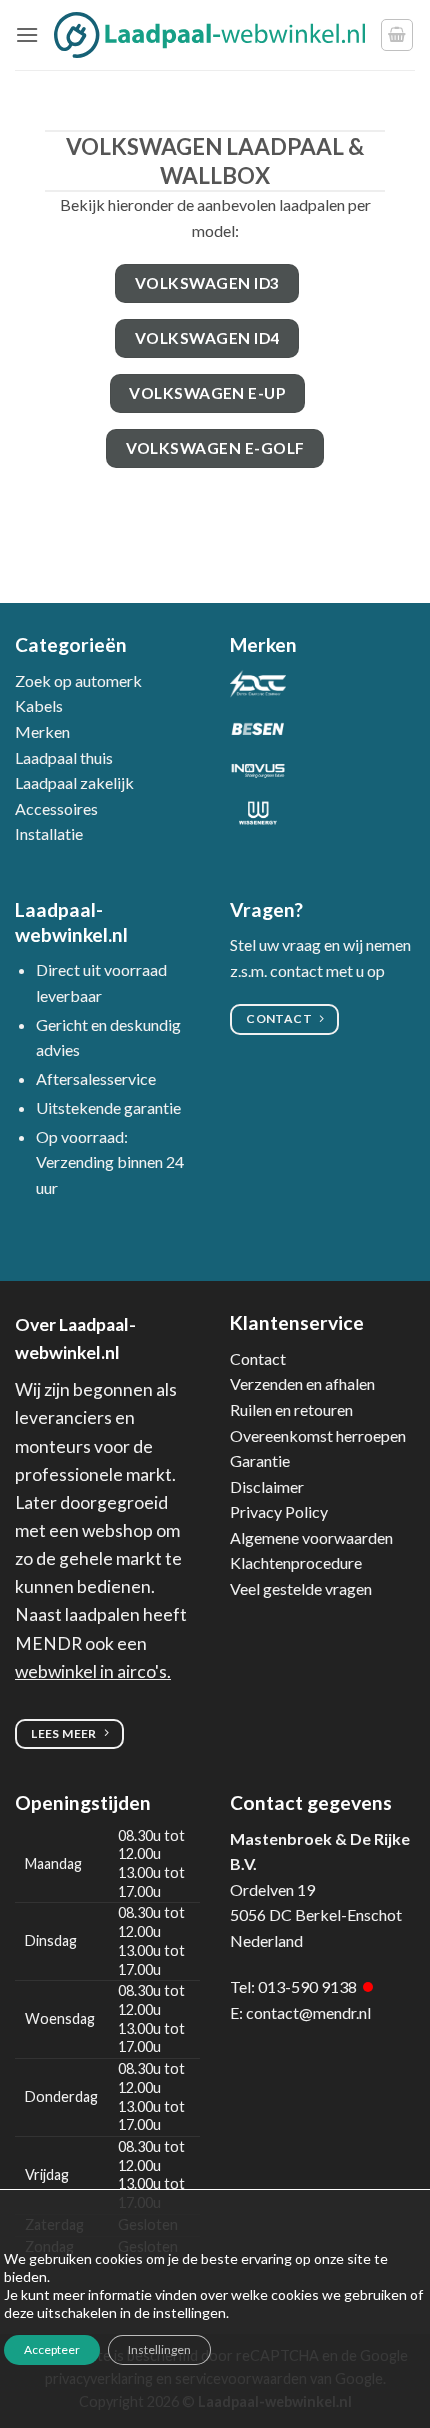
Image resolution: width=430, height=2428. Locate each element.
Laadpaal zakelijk (74, 782)
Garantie (260, 1460)
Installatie (49, 833)
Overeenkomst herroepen (318, 1435)
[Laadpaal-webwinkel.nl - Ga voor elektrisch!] (209, 34)
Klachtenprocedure (296, 1562)
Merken (42, 731)
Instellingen (159, 2349)
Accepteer (52, 2349)
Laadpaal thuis (64, 757)
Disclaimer (267, 1486)
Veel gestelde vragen (301, 1588)
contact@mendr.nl (308, 2012)
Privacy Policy (279, 1511)
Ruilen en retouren (291, 1409)
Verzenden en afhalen (302, 1383)
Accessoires (56, 808)
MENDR (48, 1643)
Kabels (39, 705)
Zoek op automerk (78, 680)
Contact (258, 1358)
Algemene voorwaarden (311, 1537)
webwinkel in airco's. (93, 1671)
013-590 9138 (307, 1986)
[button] (27, 34)
